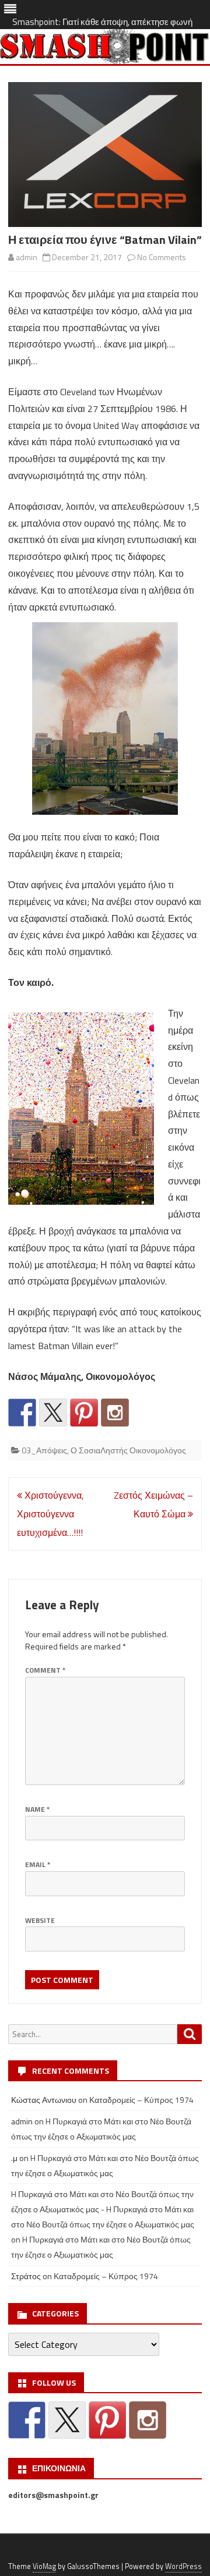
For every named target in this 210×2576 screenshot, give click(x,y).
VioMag (44, 2566)
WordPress (183, 2566)
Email (38, 1864)
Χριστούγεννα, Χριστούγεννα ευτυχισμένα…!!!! (50, 1514)
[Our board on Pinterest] (84, 1413)
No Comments (162, 257)
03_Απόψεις (44, 1450)
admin (27, 257)
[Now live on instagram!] (115, 1413)
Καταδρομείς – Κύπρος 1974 (141, 2100)
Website (40, 1920)
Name (37, 1809)
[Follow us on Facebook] (22, 1413)
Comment (45, 1670)
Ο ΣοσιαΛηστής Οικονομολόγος (128, 1450)
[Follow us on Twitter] (53, 1413)
